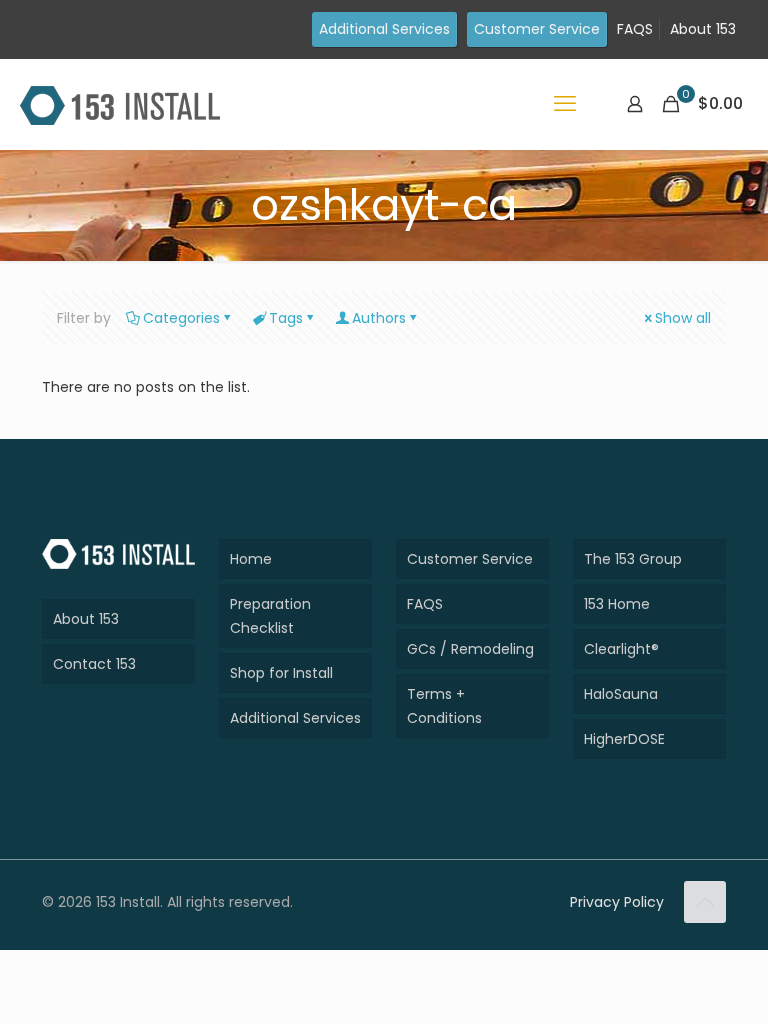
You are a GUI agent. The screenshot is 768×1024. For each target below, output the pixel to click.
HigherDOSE (624, 739)
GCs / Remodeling (470, 649)
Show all (683, 318)
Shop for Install (281, 673)
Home (251, 559)
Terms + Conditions (444, 706)
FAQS (635, 29)
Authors (379, 318)
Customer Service (537, 29)
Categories (181, 318)
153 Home (617, 604)
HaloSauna (621, 694)
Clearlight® (621, 649)
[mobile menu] (565, 104)
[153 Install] (120, 104)
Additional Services (384, 29)
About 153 (703, 29)
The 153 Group (633, 559)
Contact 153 (94, 664)
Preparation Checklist (270, 616)
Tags (286, 318)
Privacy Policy (617, 902)
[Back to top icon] (705, 902)
